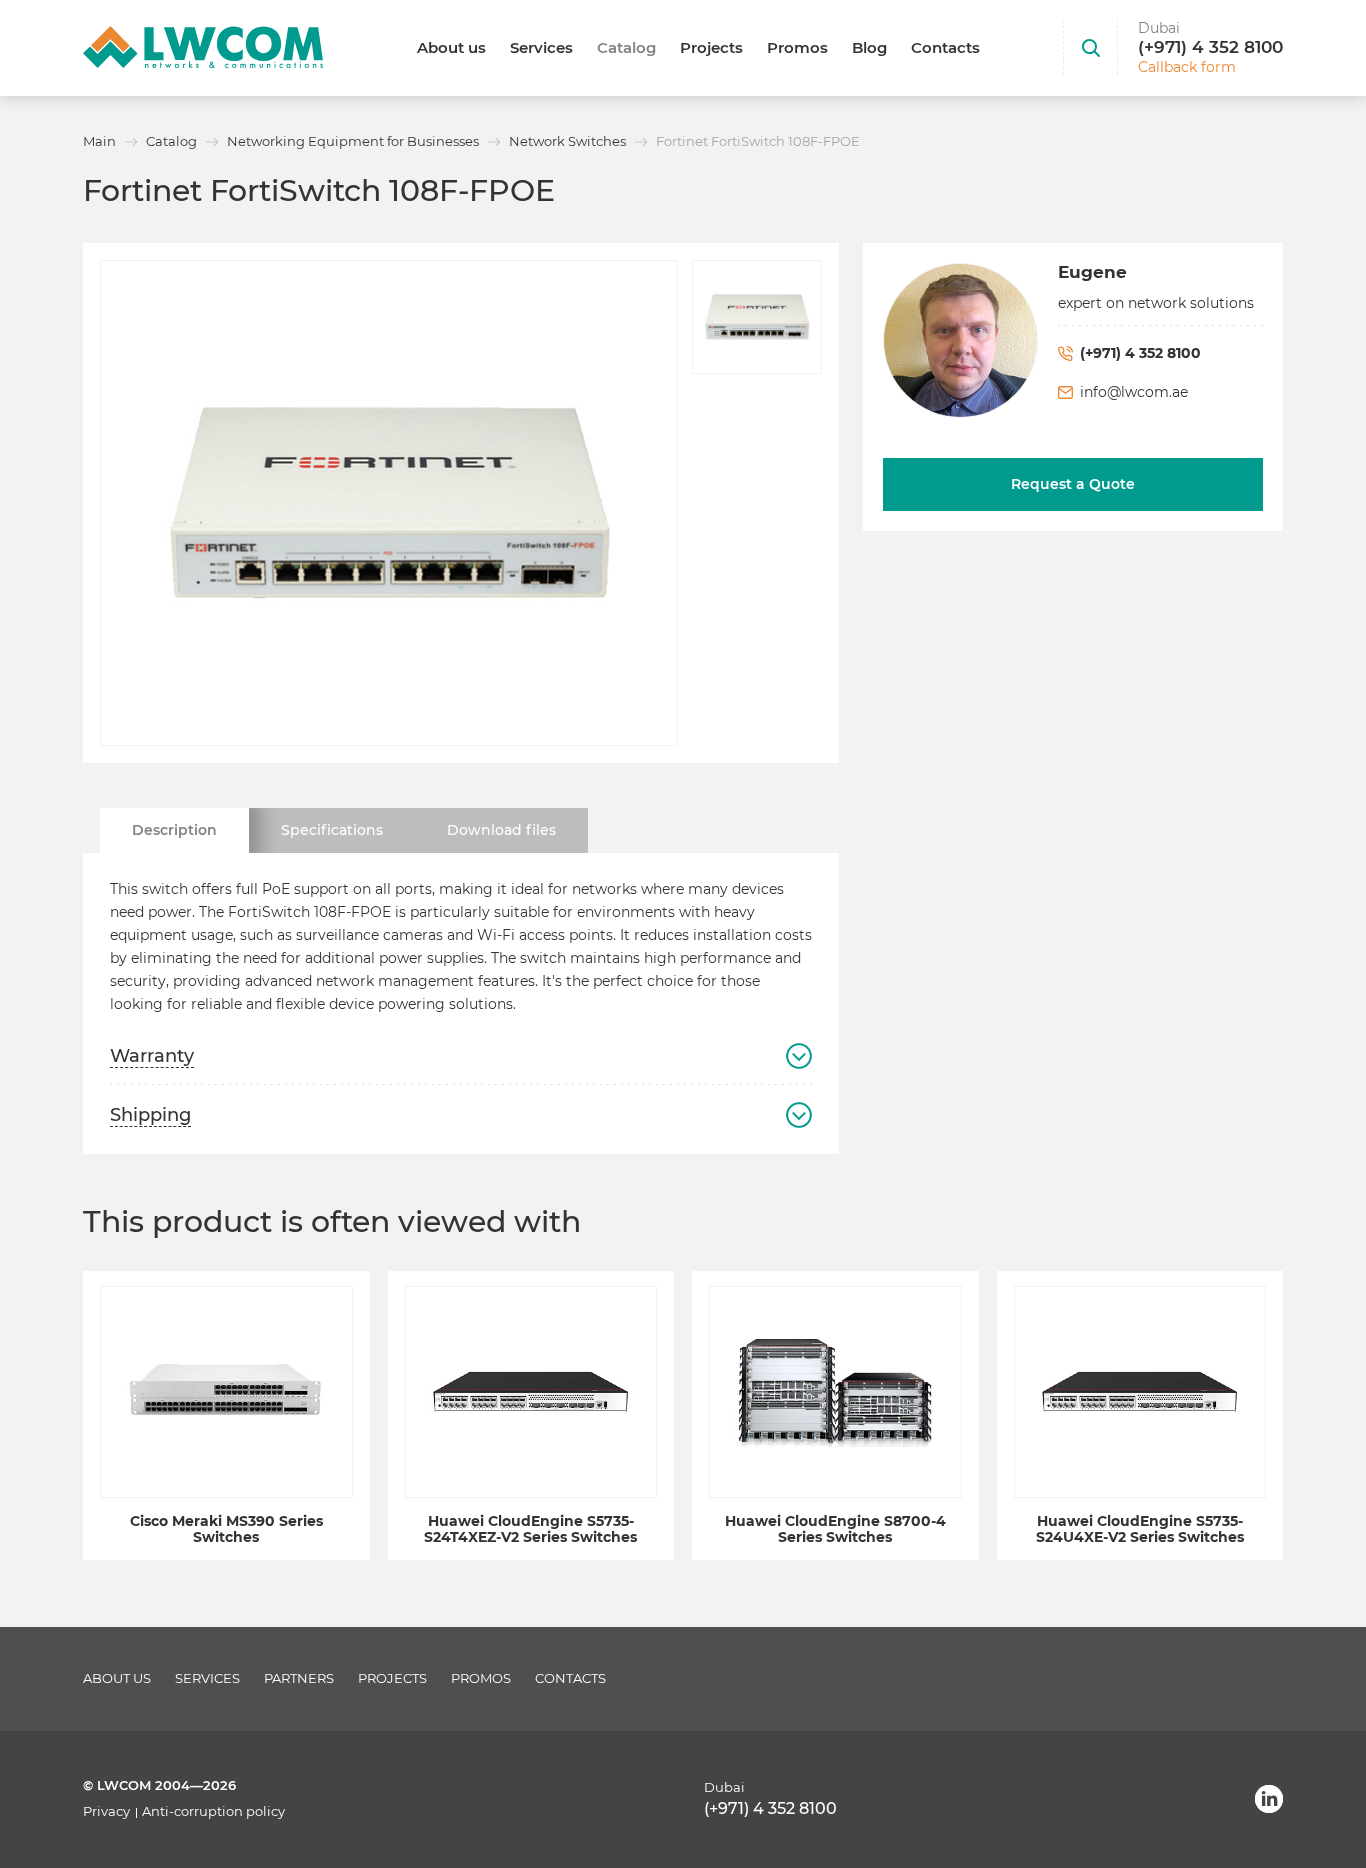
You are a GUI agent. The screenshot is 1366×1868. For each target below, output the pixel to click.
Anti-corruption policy (213, 1811)
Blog (869, 47)
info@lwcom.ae (1134, 392)
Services (541, 47)
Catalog (626, 47)
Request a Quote (1073, 484)
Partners (299, 1678)
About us (451, 47)
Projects (711, 47)
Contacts (945, 47)
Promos (797, 47)
